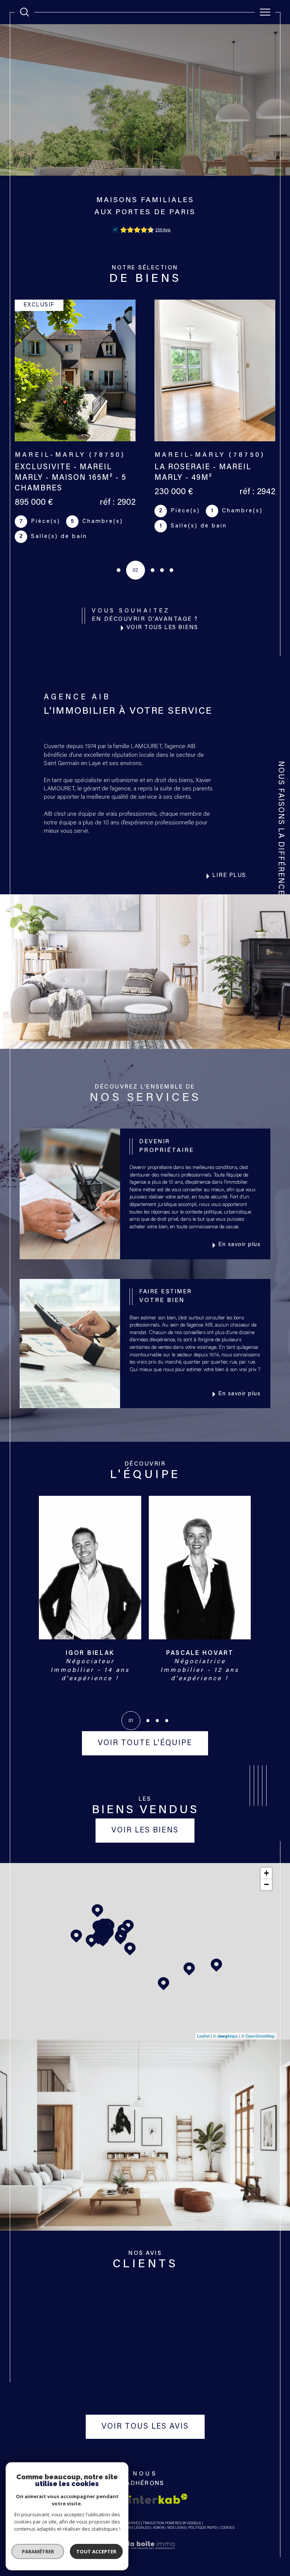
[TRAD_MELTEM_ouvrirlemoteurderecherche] (25, 12)
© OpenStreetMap (258, 2036)
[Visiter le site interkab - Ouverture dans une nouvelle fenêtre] (158, 2499)
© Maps (225, 2036)
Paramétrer (38, 2551)
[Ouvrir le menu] (265, 12)
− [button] (266, 1884)
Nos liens (176, 2528)
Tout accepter (96, 2551)
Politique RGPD (202, 2528)
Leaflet (203, 2036)
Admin (159, 2528)
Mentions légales (132, 2528)
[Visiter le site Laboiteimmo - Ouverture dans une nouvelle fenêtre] (145, 2554)
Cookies (227, 2528)
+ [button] (266, 1873)
